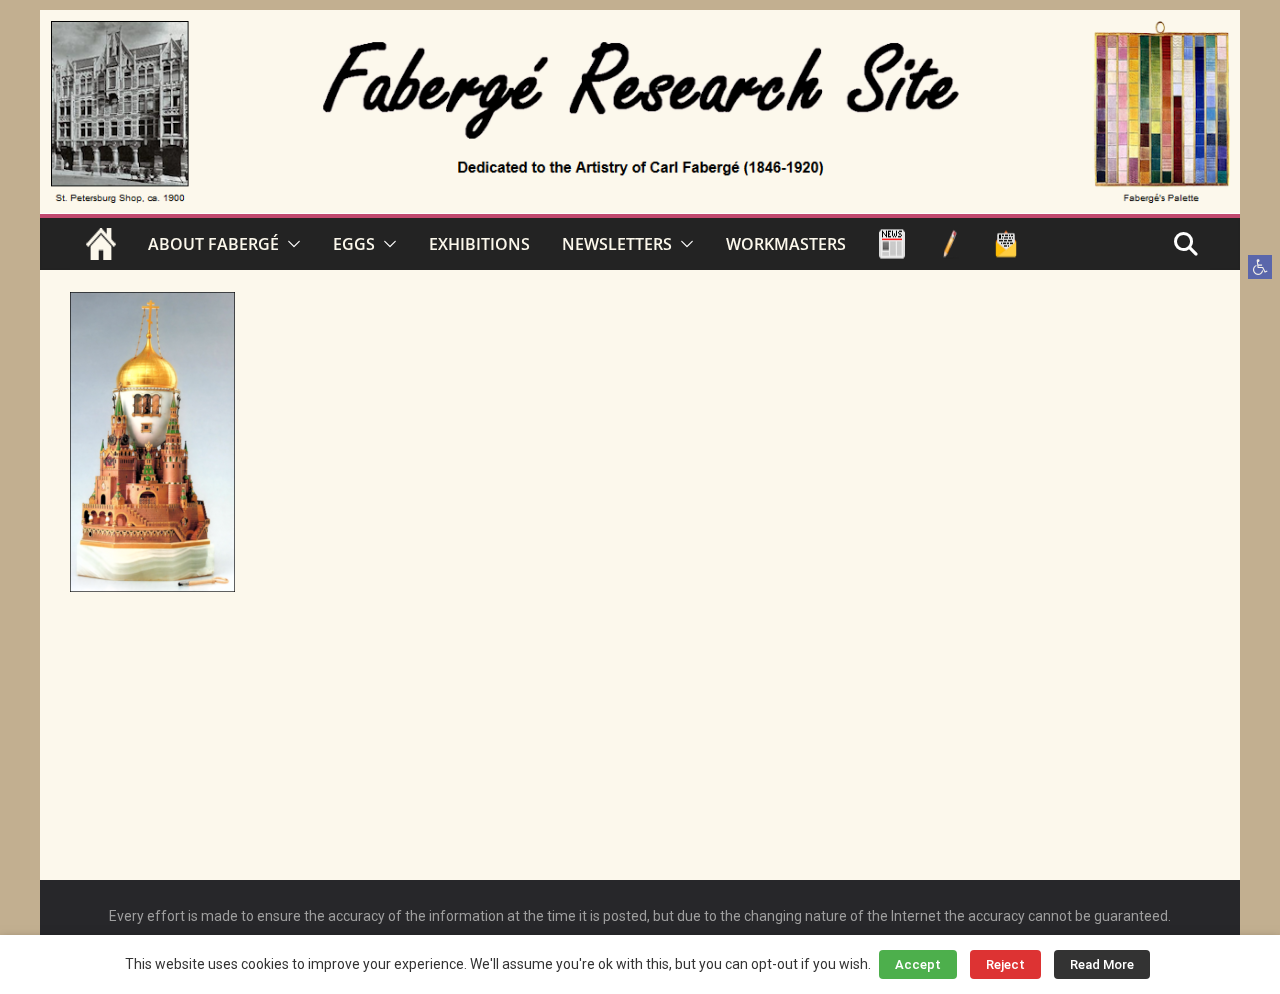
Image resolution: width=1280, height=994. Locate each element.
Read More (1102, 964)
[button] (1260, 267)
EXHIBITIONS (479, 244)
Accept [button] (918, 964)
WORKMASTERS (786, 244)
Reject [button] (1005, 964)
